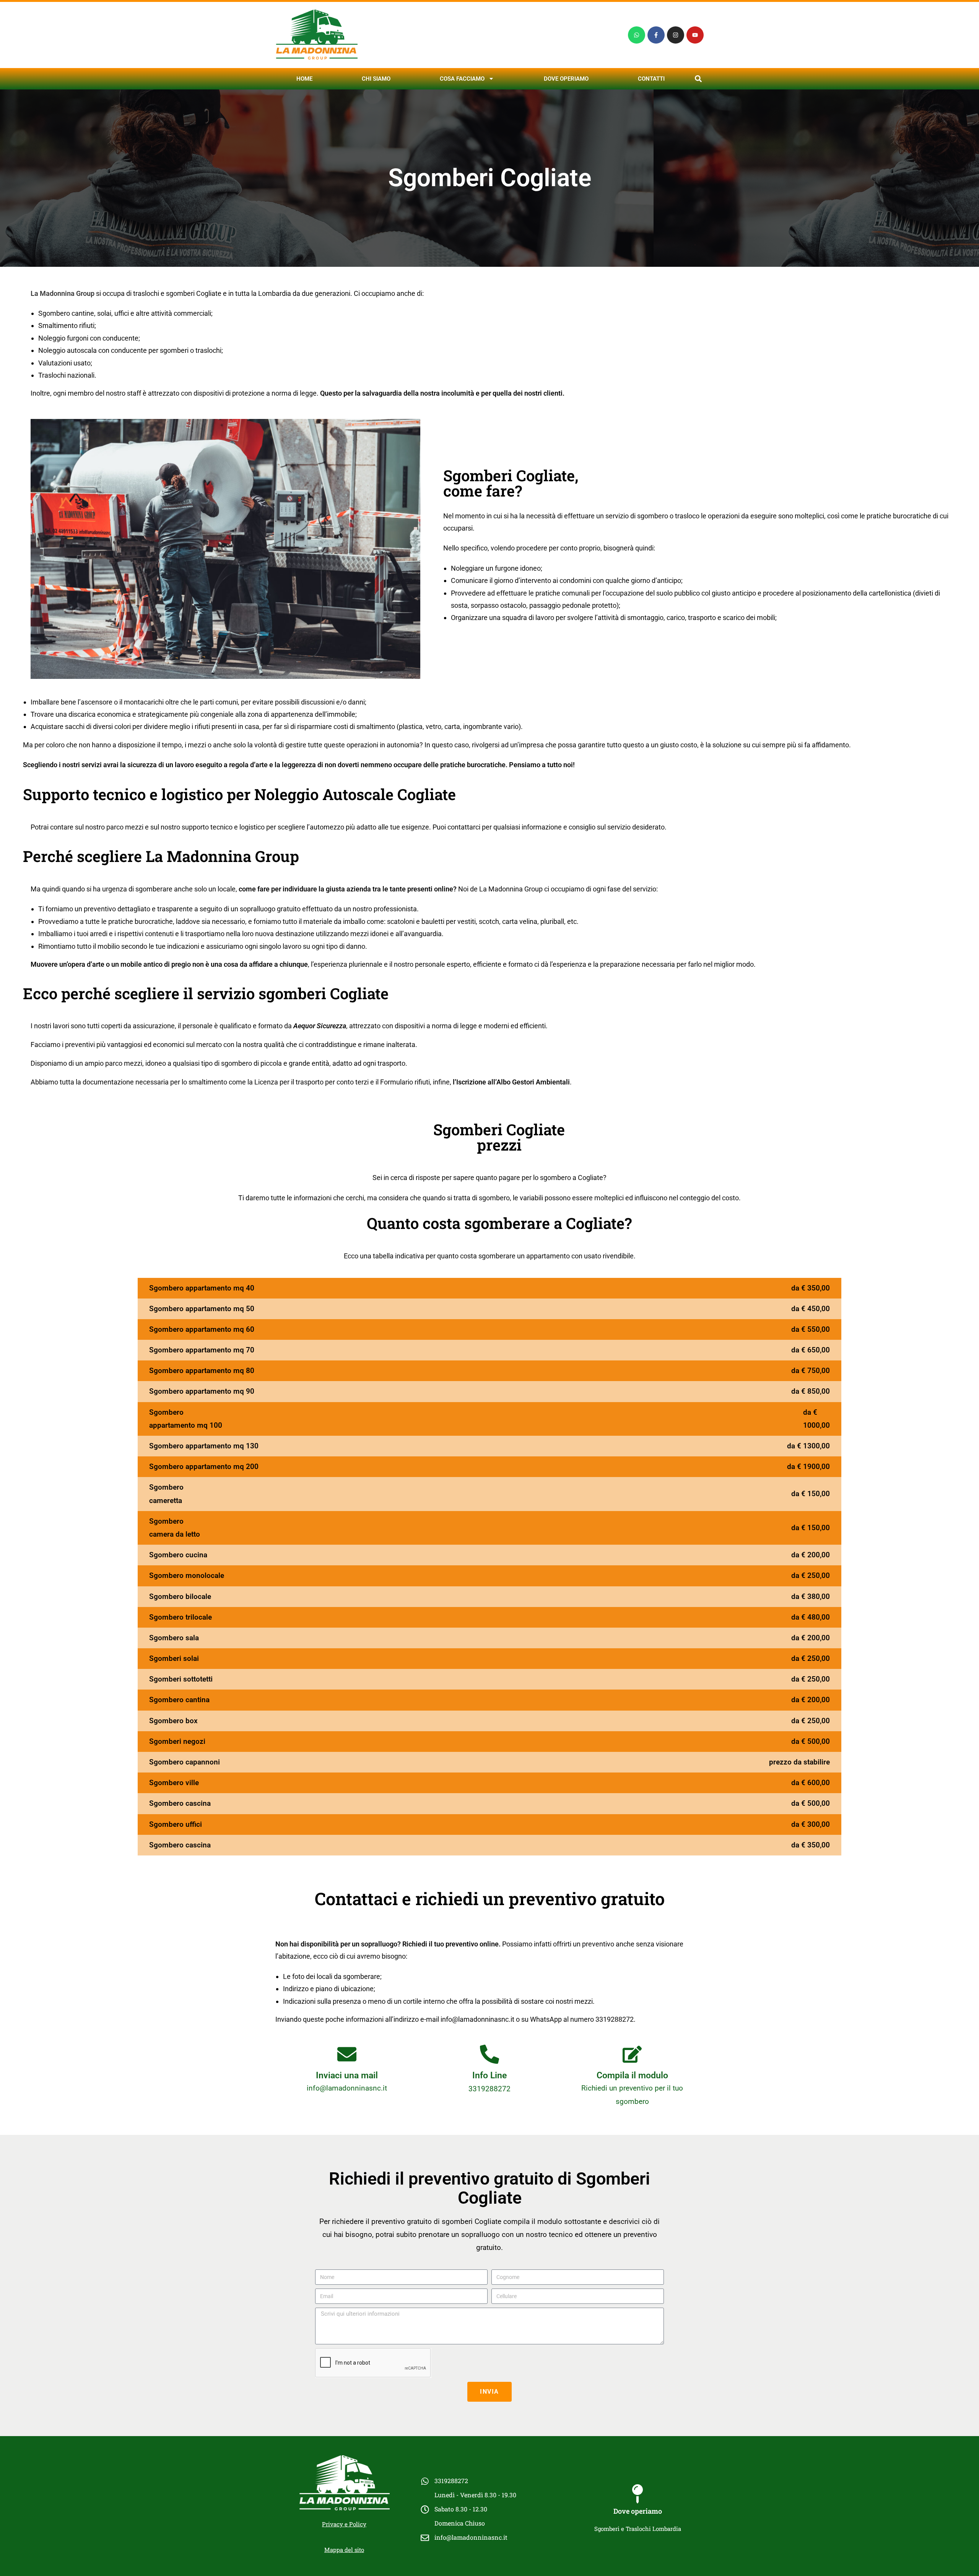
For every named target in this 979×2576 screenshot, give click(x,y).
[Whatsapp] (637, 35)
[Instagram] (676, 35)
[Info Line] (489, 2054)
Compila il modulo (632, 2075)
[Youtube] (695, 35)
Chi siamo (376, 79)
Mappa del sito (344, 2550)
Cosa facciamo (462, 79)
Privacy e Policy (344, 2524)
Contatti (651, 79)
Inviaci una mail (347, 2075)
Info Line (489, 2075)
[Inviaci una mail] (347, 2054)
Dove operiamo (566, 79)
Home (304, 79)
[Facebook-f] (656, 35)
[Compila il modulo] (632, 2054)
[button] (698, 79)
